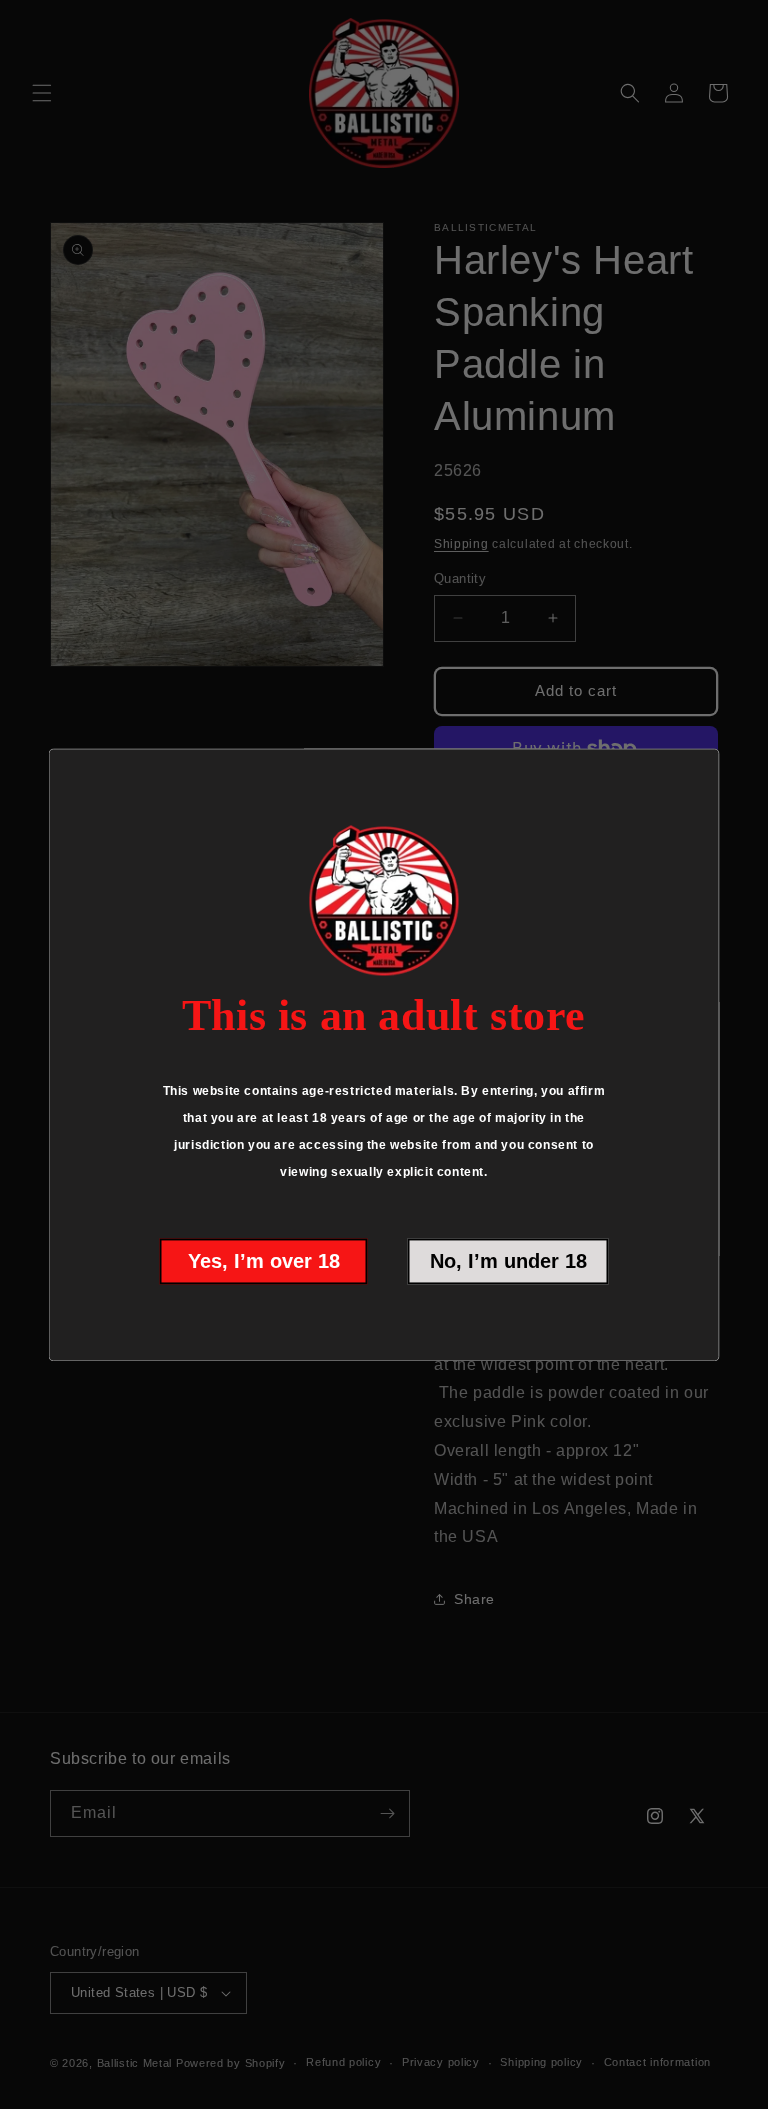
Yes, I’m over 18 (264, 1261)
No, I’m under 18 (508, 1261)
